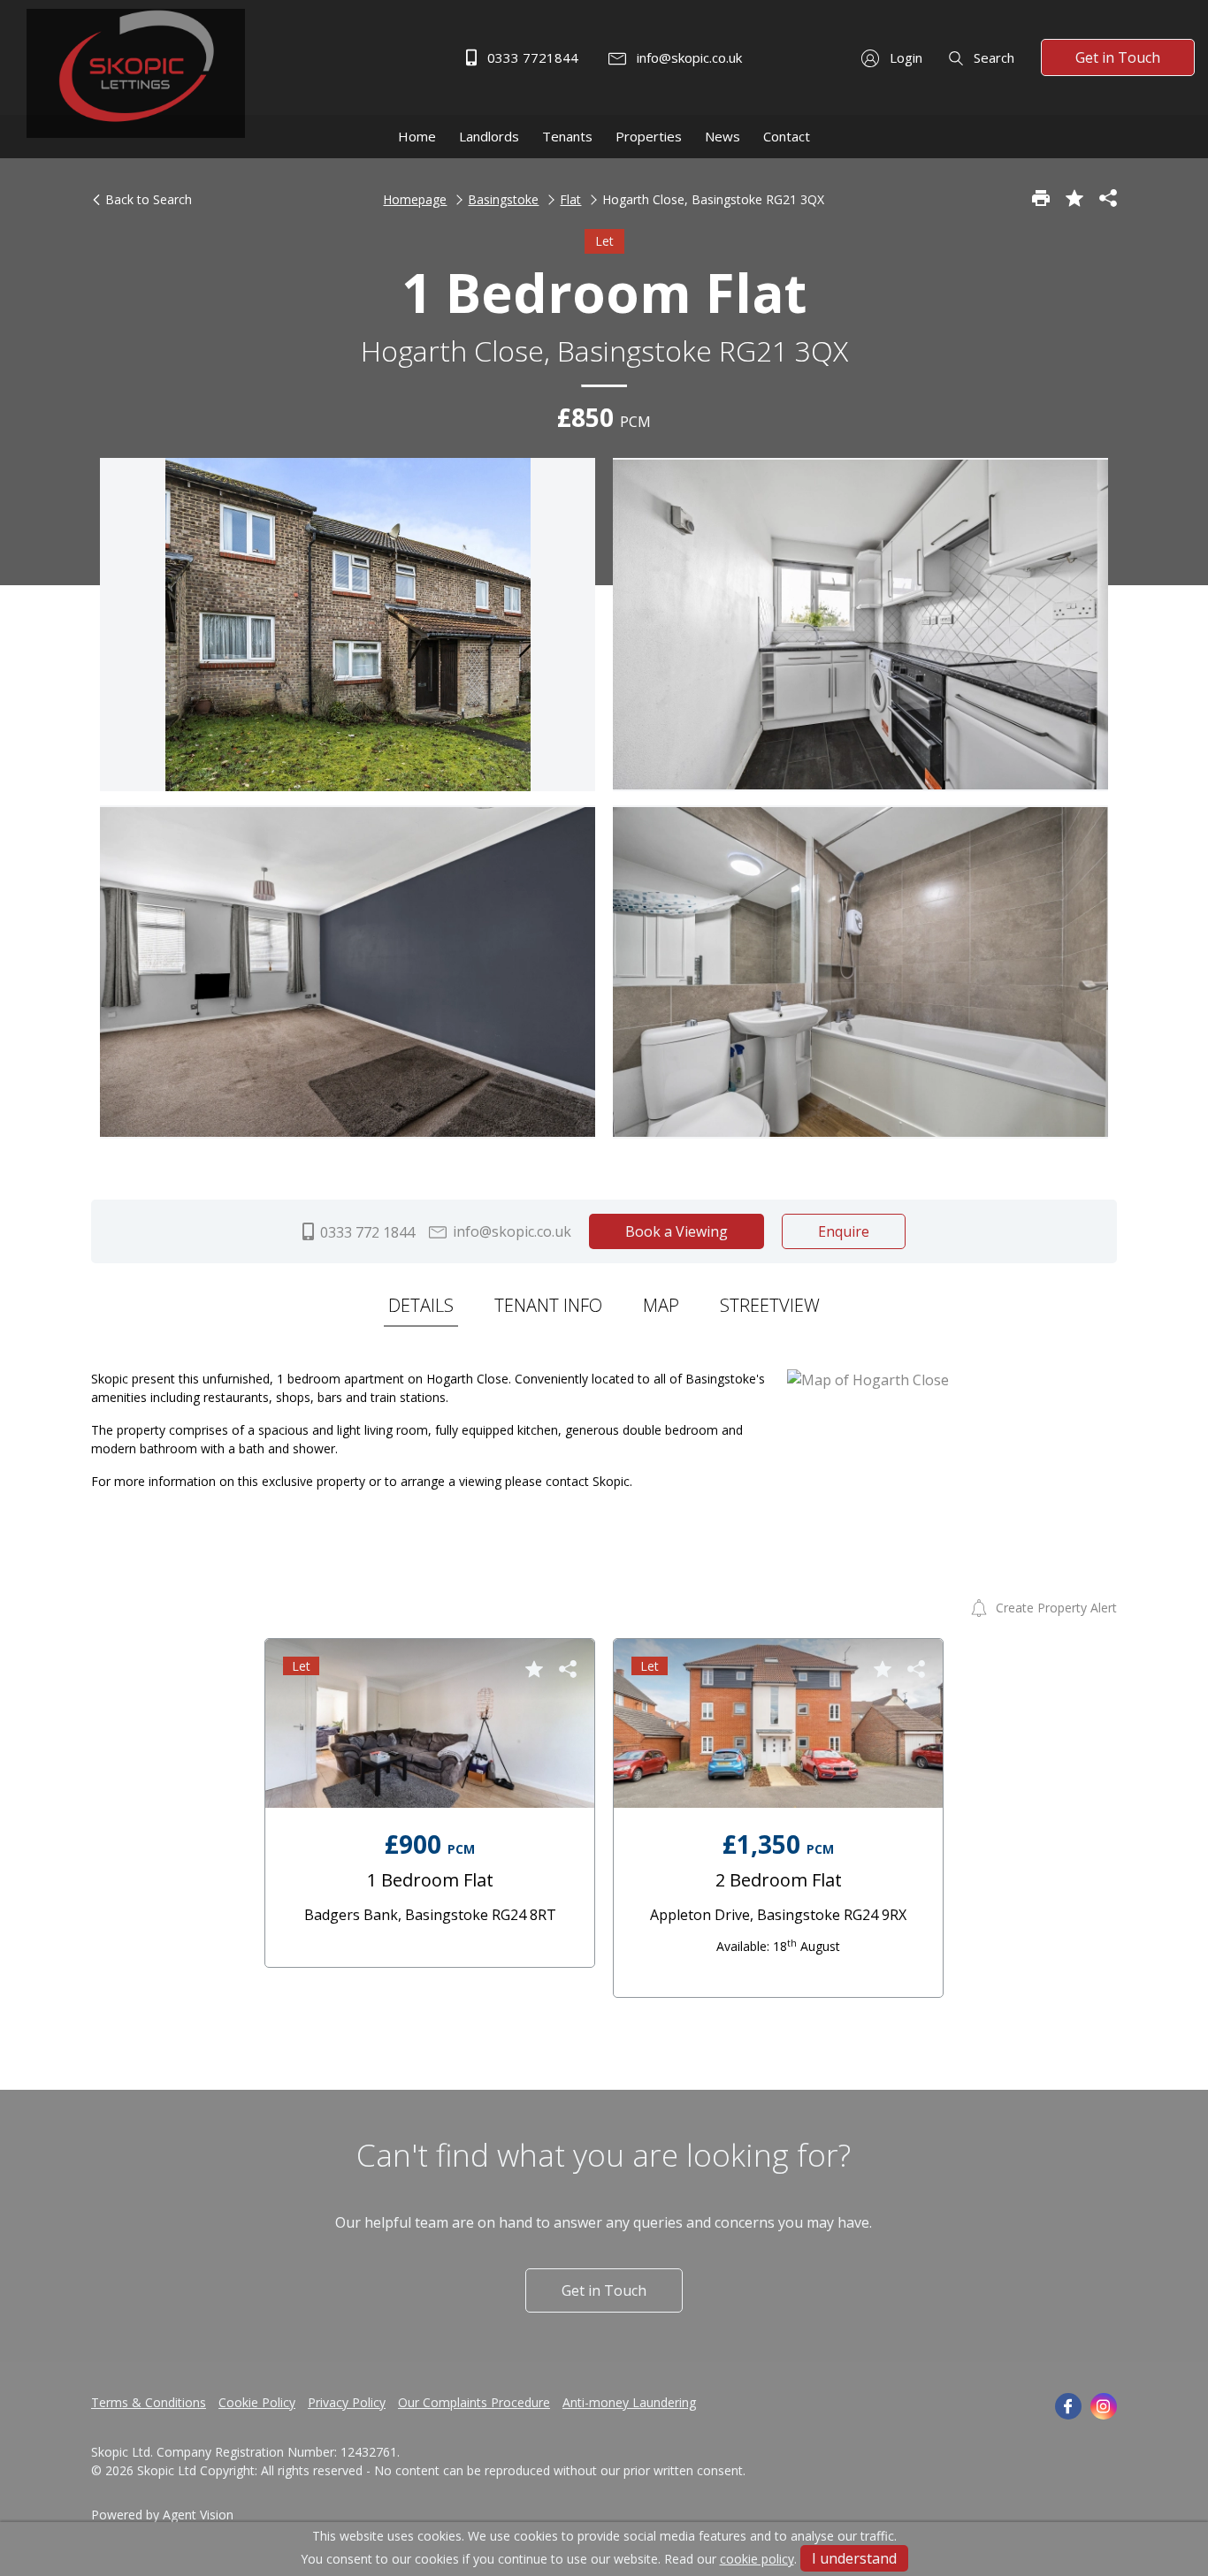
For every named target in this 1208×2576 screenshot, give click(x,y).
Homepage (415, 199)
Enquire (844, 1231)
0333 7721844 (531, 57)
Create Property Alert (1055, 1608)
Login (904, 57)
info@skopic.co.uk (688, 57)
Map (661, 1305)
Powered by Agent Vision (162, 2515)
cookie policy (757, 2559)
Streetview (770, 1305)
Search (992, 57)
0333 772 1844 (366, 1232)
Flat (570, 199)
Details (421, 1305)
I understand (854, 2558)
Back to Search (147, 199)
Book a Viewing (677, 1231)
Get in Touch (1118, 57)
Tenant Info (548, 1305)
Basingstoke (503, 199)
